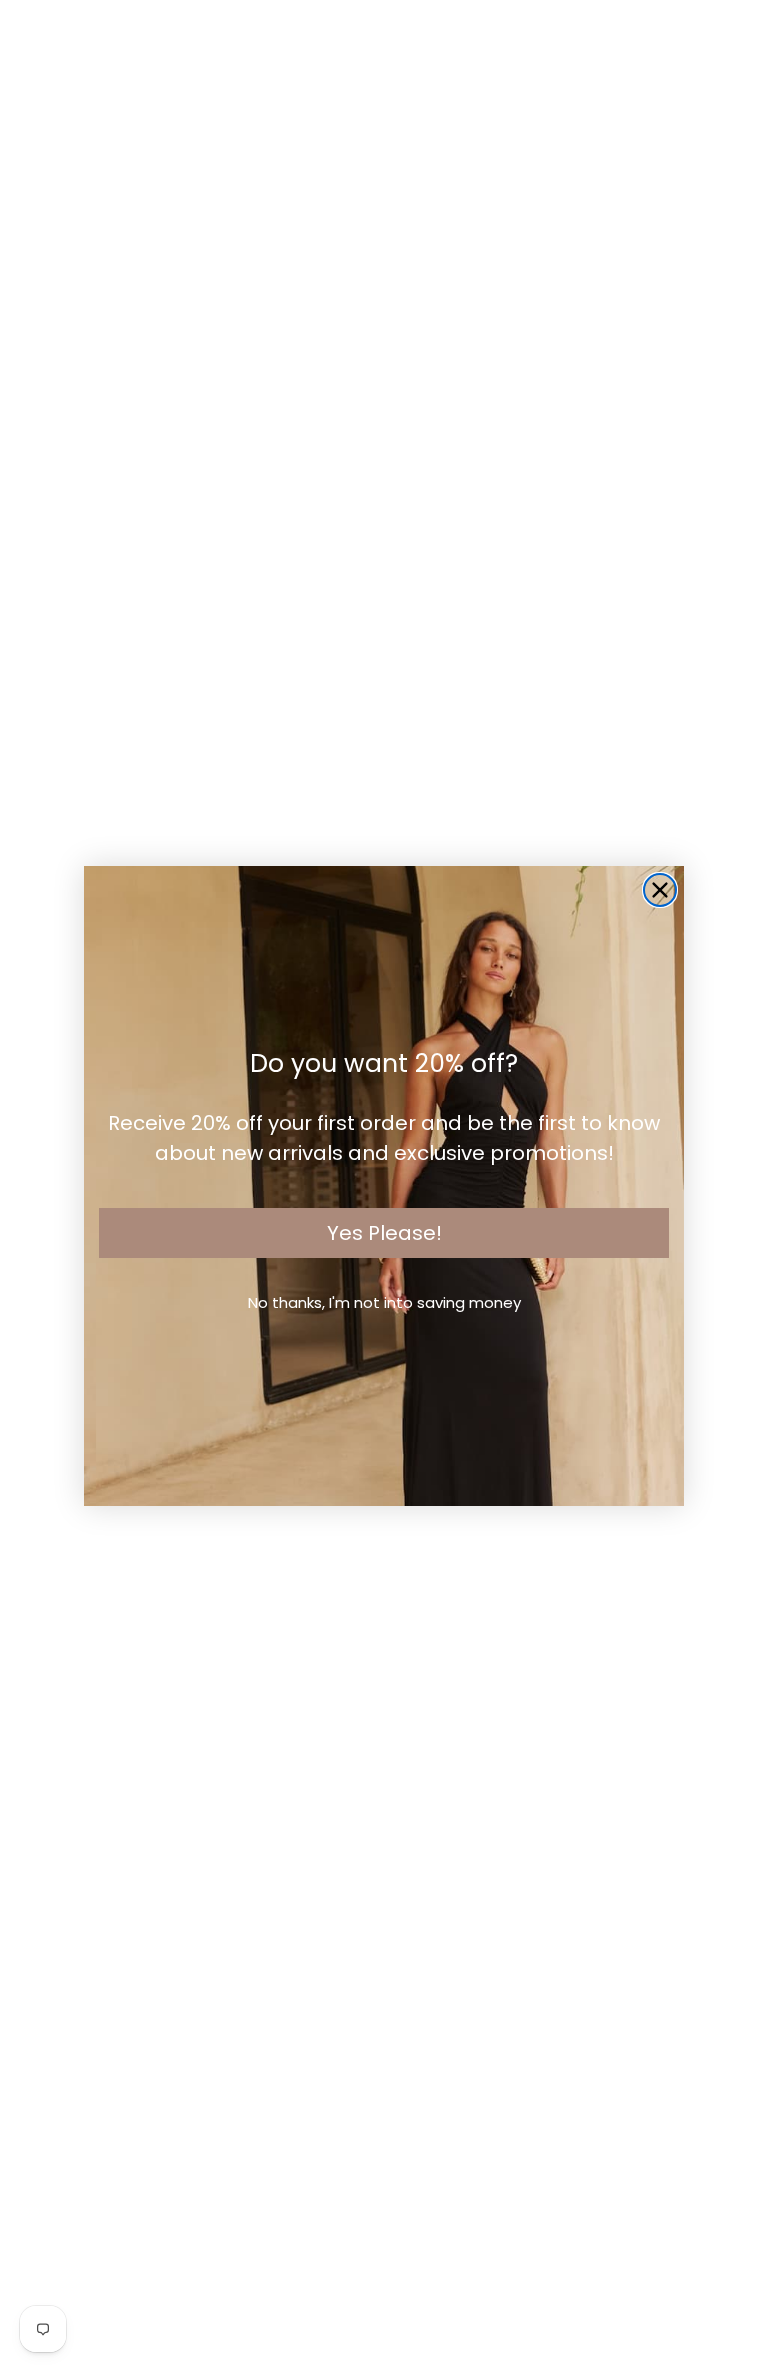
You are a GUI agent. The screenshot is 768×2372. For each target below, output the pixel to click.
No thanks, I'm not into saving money (384, 1302)
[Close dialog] (660, 890)
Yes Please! (384, 1233)
